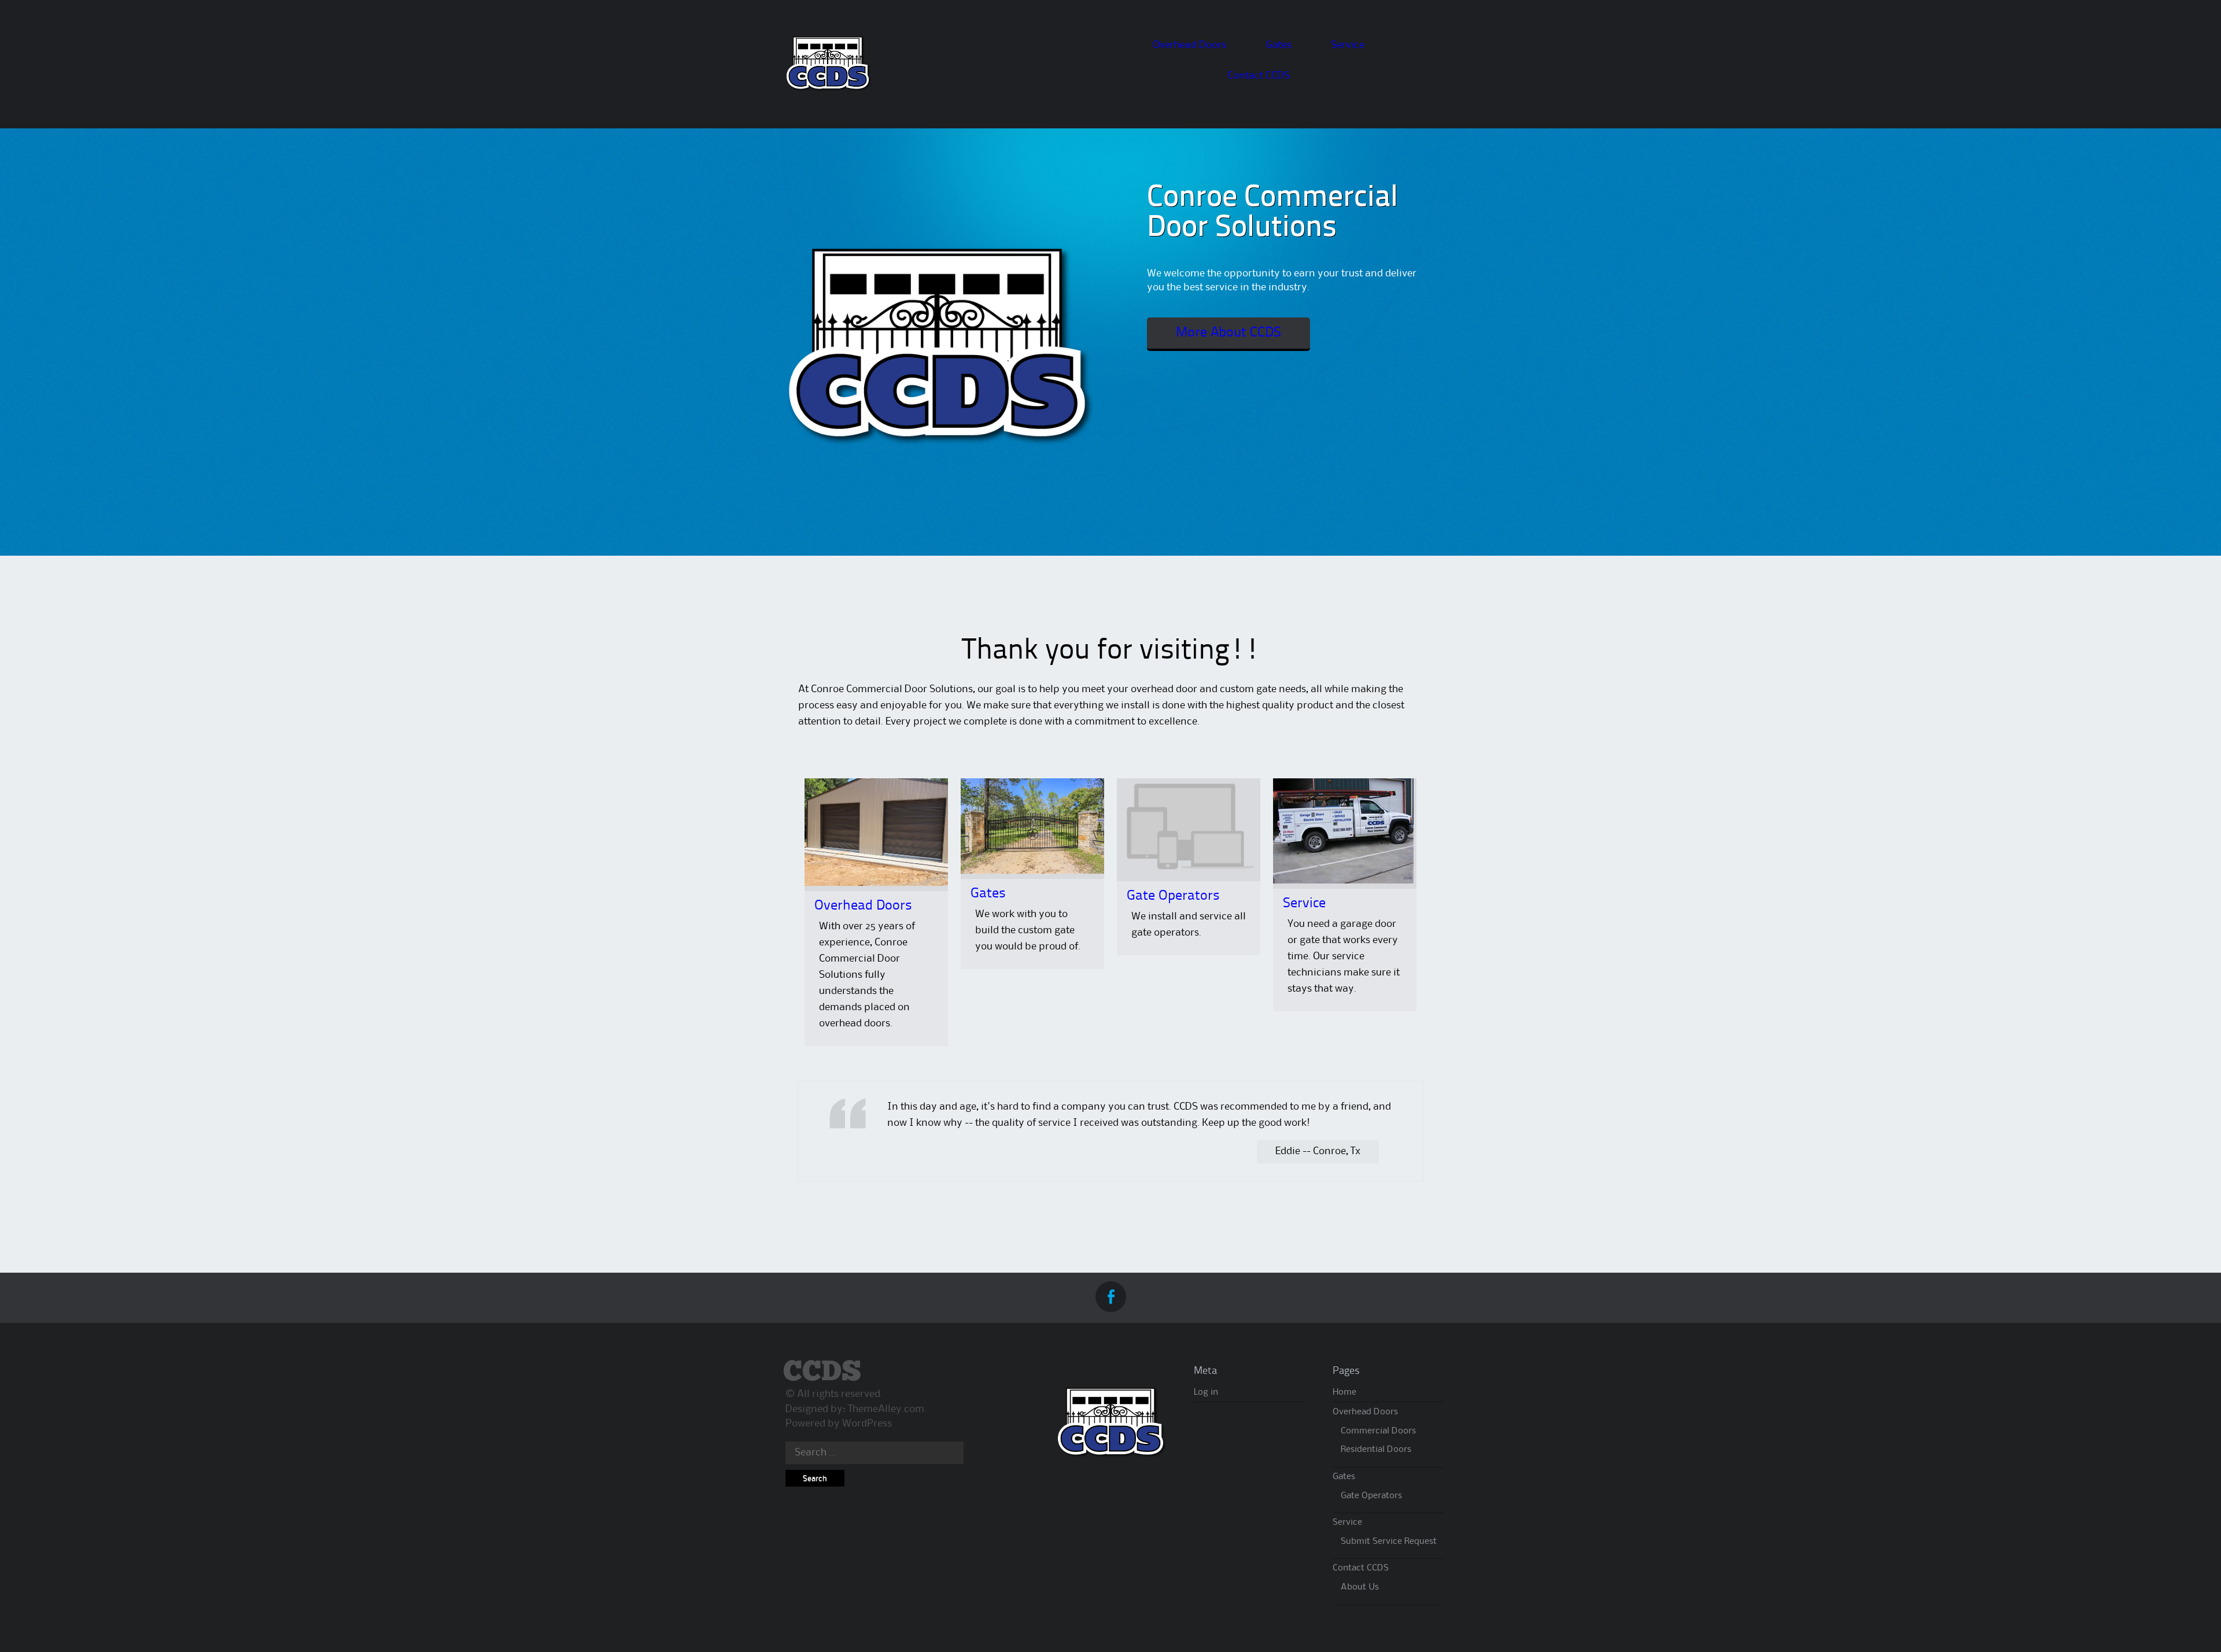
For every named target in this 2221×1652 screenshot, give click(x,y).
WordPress (867, 1424)
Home (1344, 1392)
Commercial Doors (1378, 1431)
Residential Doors (1376, 1450)
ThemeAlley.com (886, 1409)
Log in (1206, 1392)
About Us (1360, 1587)
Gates (1279, 45)
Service (1348, 45)
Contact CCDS (1259, 76)
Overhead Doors (1189, 45)
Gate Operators (1173, 896)
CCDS (822, 1372)
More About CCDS (1228, 333)
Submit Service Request (1389, 1542)
